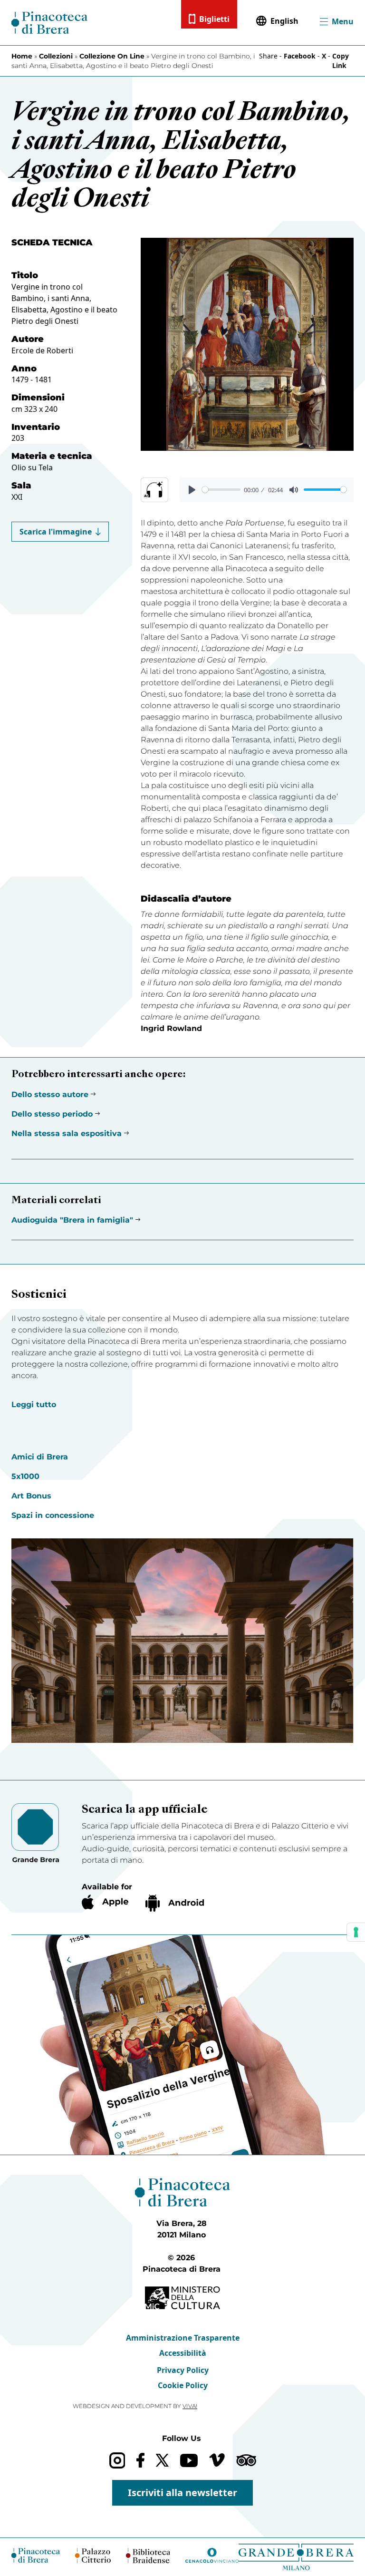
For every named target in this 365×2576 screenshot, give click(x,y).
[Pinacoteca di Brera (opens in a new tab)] (36, 2555)
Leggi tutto (34, 1405)
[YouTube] (189, 2460)
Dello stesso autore (50, 1094)
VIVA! (190, 2406)
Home (22, 56)
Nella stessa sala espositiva (67, 1133)
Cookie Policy (183, 2385)
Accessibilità (183, 2353)
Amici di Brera (40, 1457)
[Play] (192, 490)
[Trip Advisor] (246, 2460)
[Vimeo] (217, 2460)
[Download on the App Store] (105, 1902)
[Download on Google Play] (175, 1903)
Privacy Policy (183, 2370)
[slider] (221, 490)
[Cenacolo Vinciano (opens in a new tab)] (212, 2555)
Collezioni (56, 56)
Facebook (300, 56)
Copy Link (341, 61)
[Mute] (294, 490)
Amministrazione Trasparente (183, 2338)
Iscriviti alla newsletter (182, 2493)
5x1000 (25, 1476)
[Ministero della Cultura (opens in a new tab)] (182, 2298)
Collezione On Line (112, 56)
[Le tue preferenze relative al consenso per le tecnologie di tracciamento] (356, 1932)
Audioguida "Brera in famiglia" (72, 1220)
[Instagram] (117, 2460)
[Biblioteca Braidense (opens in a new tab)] (148, 2556)
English (284, 21)
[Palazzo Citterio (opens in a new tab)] (93, 2555)
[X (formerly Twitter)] (162, 2460)
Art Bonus (31, 1496)
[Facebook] (140, 2460)
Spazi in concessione (53, 1515)
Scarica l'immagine (56, 532)
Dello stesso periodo (52, 1114)
